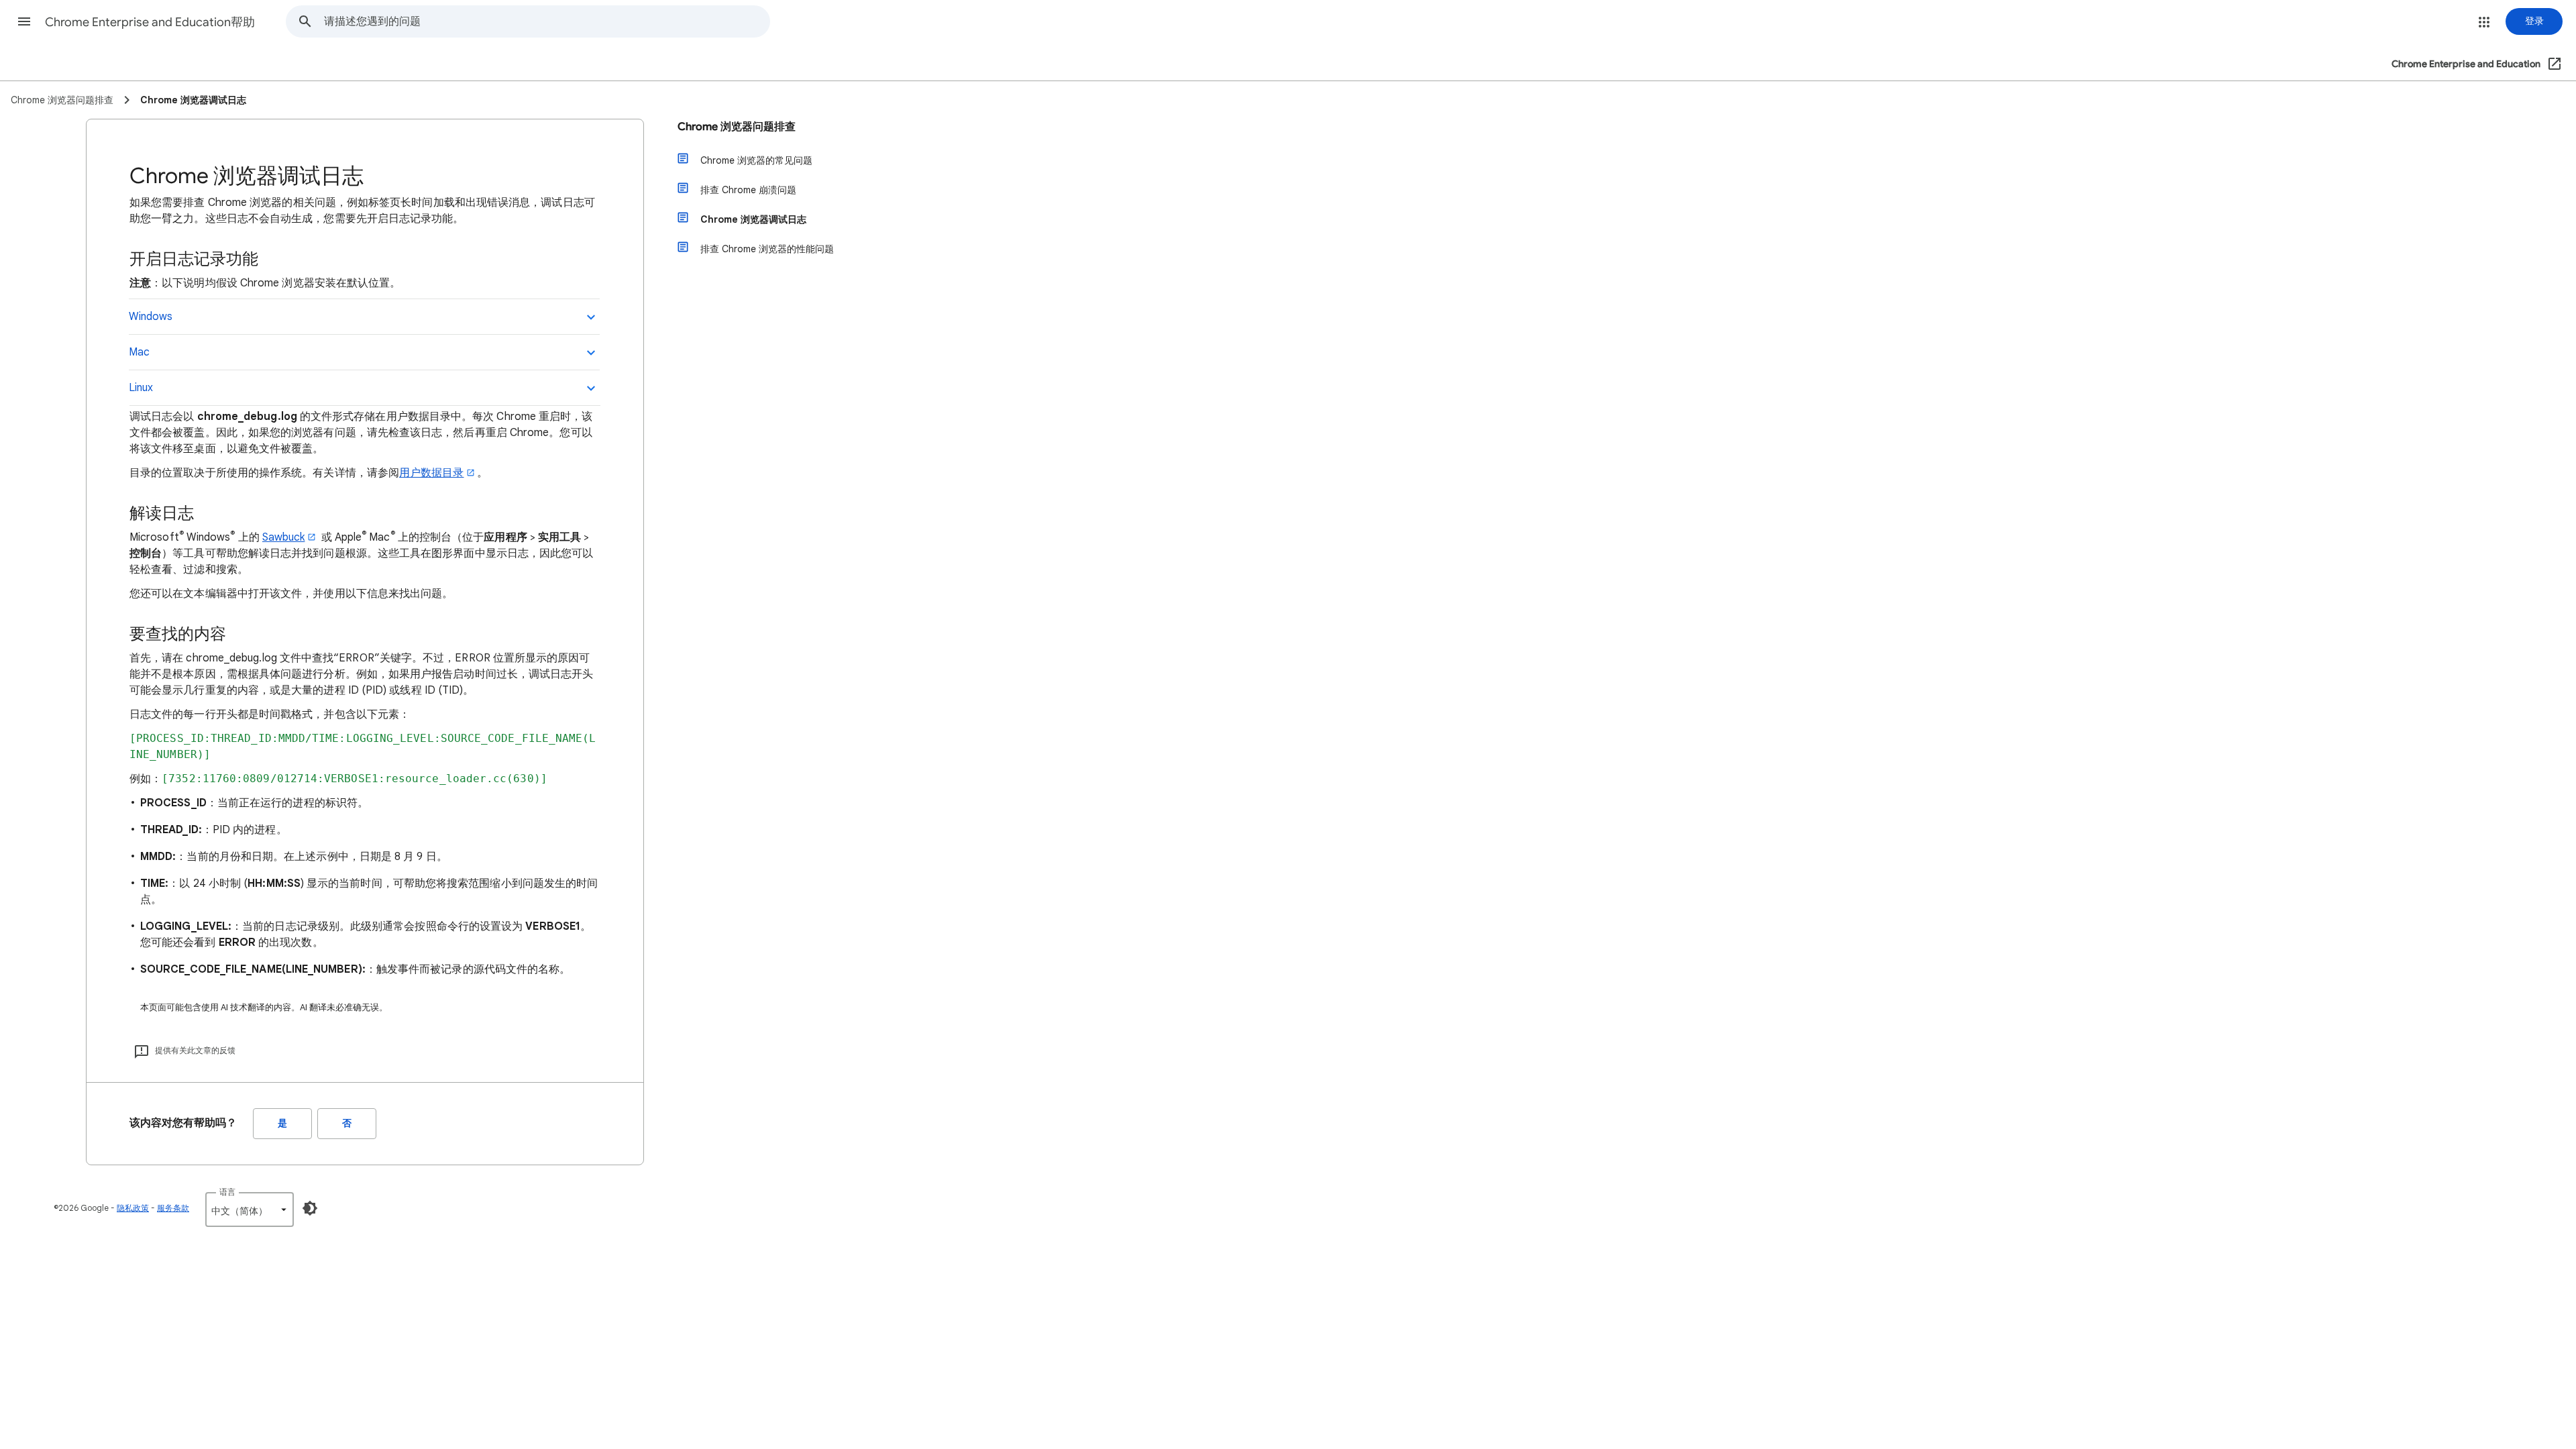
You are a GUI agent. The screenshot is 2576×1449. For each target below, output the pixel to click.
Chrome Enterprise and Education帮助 (150, 22)
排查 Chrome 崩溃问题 (748, 190)
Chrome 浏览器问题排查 (737, 127)
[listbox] (250, 1210)
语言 (227, 1192)
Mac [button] (139, 352)
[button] (24, 21)
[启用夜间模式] (310, 1208)
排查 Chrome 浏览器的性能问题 (767, 249)
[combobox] (547, 21)
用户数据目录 (431, 473)
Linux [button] (141, 388)
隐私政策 (133, 1208)
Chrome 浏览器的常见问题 (756, 160)
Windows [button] (151, 317)
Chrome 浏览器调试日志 (753, 219)
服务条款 (173, 1208)
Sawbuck (284, 537)
